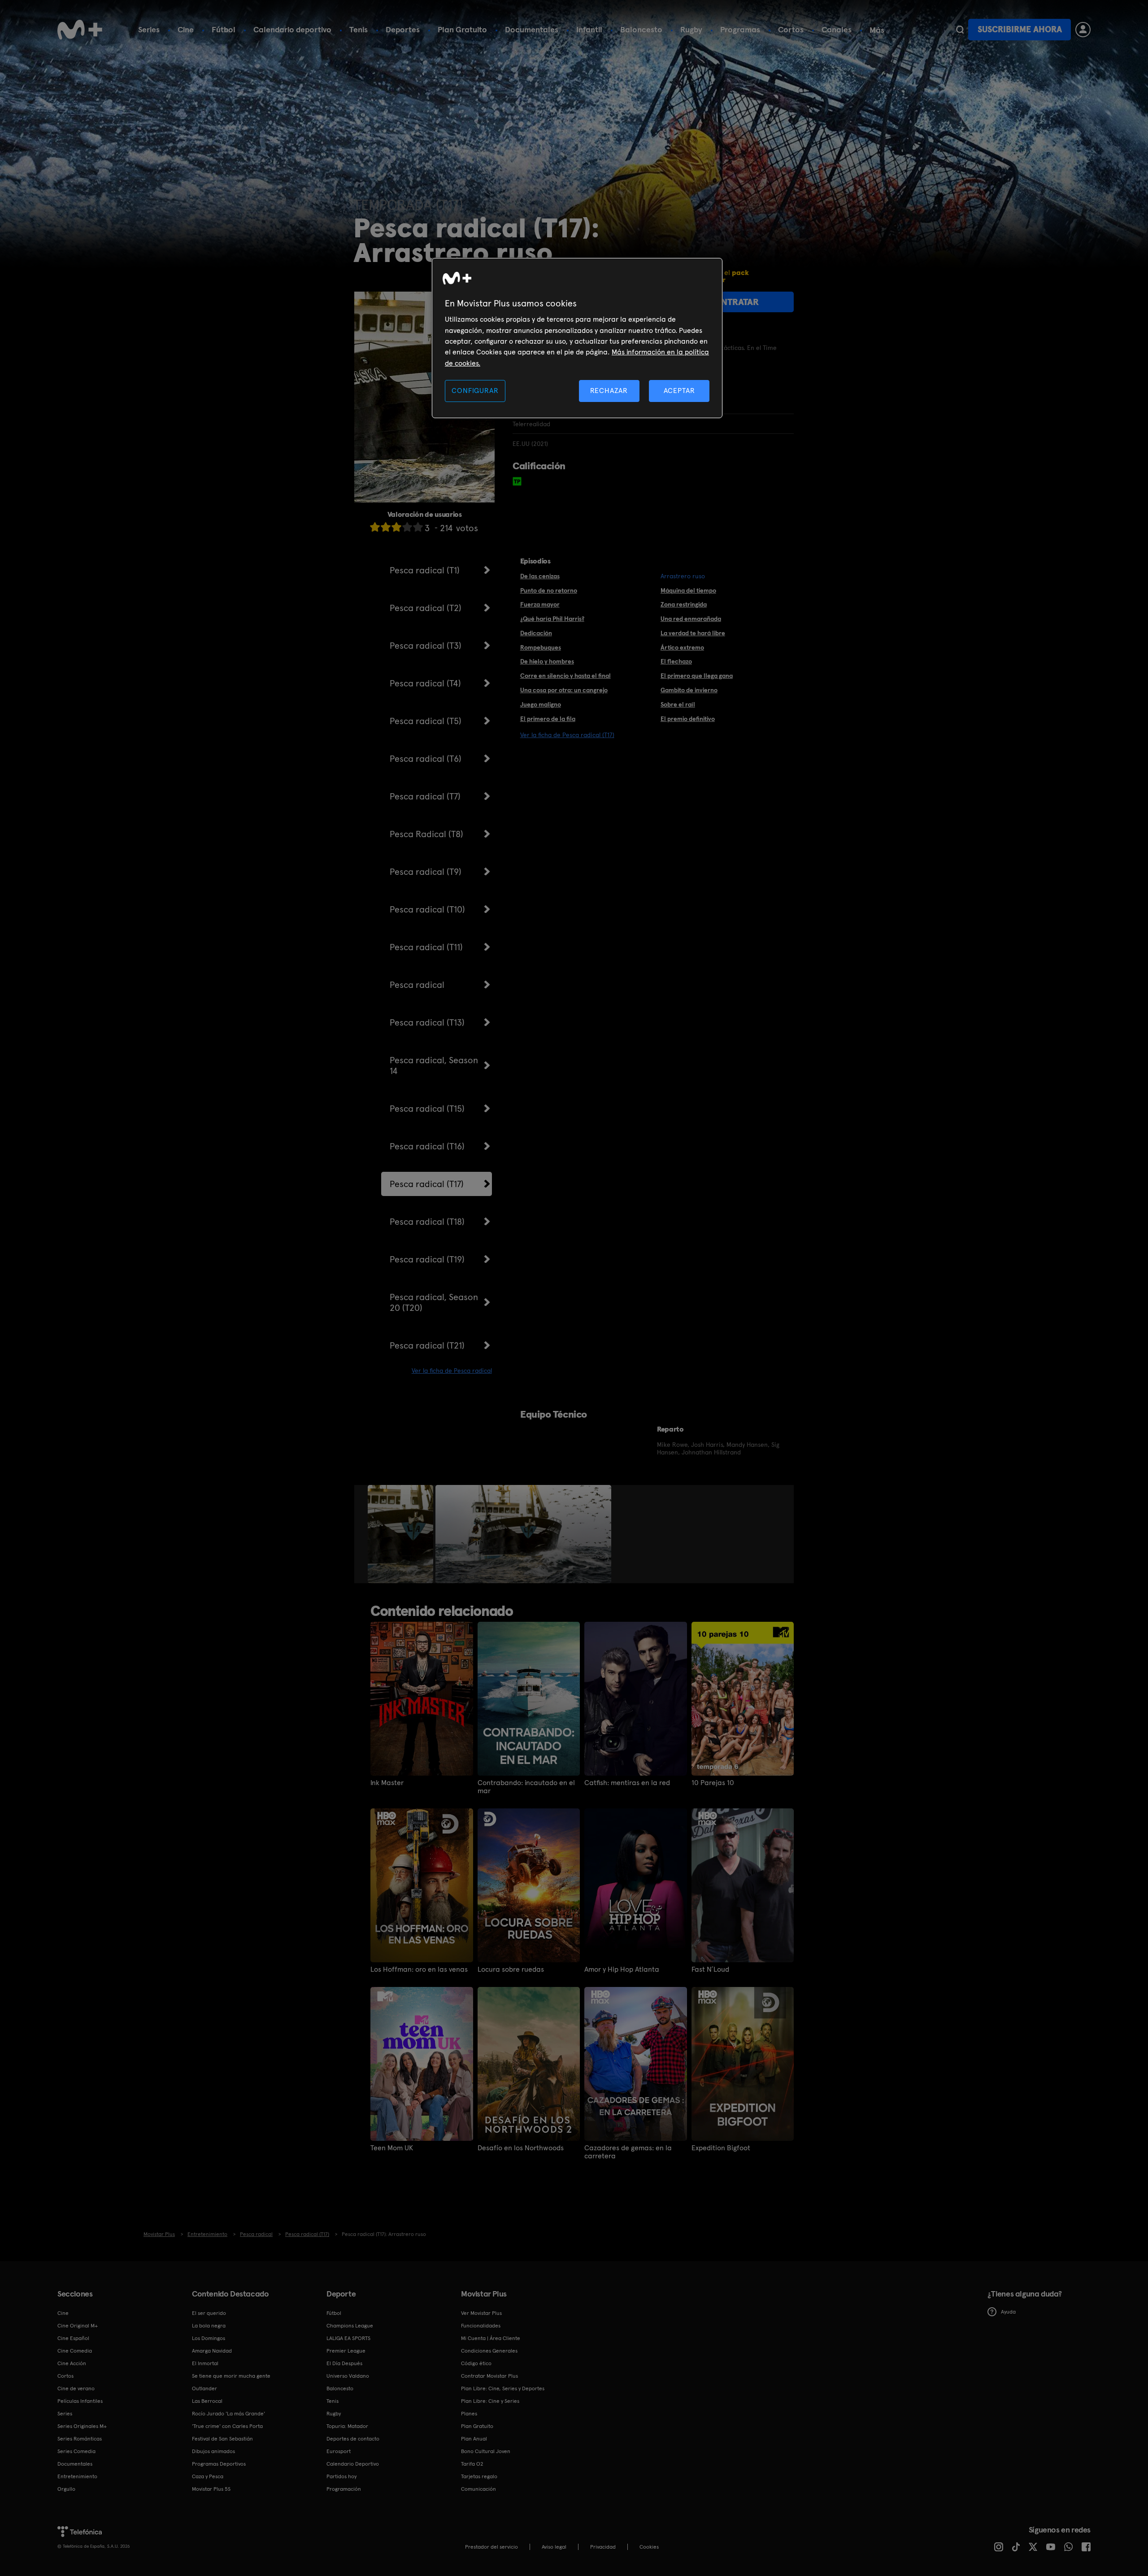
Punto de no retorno (549, 590)
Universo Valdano (348, 2376)
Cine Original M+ (78, 2326)
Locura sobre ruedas (511, 1969)
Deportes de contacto (353, 2439)
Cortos (791, 29)
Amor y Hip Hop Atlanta (622, 1969)
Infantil (589, 29)
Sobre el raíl (678, 704)
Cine (186, 29)
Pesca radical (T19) (427, 1259)
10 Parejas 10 (713, 1783)
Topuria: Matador (347, 2426)
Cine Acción (72, 2363)
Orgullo (66, 2489)
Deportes (403, 29)
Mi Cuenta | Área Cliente (491, 2338)
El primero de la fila (548, 719)
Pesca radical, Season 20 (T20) (434, 1302)
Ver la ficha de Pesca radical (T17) (567, 735)
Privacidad (603, 2547)
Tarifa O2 (472, 2464)
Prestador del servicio (491, 2547)
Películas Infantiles (80, 2401)
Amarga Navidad (212, 2351)
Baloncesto (641, 29)
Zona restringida (684, 604)
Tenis (359, 29)
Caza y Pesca (208, 2476)
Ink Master (387, 1783)
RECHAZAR (609, 391)
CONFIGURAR (475, 391)
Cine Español (73, 2338)
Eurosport (339, 2451)
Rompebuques (541, 647)
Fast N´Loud (710, 1969)
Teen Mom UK (392, 2148)
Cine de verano (76, 2388)
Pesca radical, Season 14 (434, 1065)
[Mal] (386, 527)
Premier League (346, 2351)
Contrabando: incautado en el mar (526, 1787)
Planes (469, 2414)
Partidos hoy (341, 2476)
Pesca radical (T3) (426, 646)
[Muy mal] (375, 527)
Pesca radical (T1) (425, 570)
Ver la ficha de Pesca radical (452, 1371)
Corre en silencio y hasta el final (565, 676)
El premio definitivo (688, 719)
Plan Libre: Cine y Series (490, 2401)
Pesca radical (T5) (426, 721)
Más (877, 30)
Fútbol (224, 29)
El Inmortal (205, 2363)
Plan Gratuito (462, 29)
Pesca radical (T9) (426, 872)
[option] (402, 1534)
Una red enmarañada (691, 619)
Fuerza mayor (540, 604)
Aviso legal (554, 2547)
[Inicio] (80, 30)
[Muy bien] (418, 527)
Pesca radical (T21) (427, 1345)
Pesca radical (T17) (427, 1184)
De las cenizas (540, 576)
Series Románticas (80, 2439)
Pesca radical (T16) (427, 1146)
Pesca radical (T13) (427, 1022)
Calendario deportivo (292, 29)
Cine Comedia (75, 2351)
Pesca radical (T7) (425, 796)
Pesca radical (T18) (427, 1222)
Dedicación (536, 633)
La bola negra (209, 2326)
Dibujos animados (213, 2451)
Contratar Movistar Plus (489, 2376)
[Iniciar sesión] (1083, 30)
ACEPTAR (679, 391)
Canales (837, 29)
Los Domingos (209, 2338)
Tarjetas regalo (479, 2476)
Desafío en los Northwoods (521, 2148)
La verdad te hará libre (693, 633)
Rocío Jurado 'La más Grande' (228, 2414)
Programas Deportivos (219, 2464)
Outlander (204, 2388)
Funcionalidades (481, 2326)
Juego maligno (541, 704)
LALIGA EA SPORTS (348, 2338)
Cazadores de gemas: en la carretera (628, 2152)
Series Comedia (76, 2451)
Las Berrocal (207, 2401)
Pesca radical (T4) (425, 683)
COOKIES (649, 2547)
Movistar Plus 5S (211, 2489)
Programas (740, 29)
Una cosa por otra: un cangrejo (564, 690)
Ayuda (1008, 2312)
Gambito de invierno (689, 690)
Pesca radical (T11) (426, 947)
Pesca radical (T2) (426, 608)
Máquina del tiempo (688, 590)
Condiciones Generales (489, 2351)
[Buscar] (960, 30)
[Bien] (407, 527)
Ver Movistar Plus (481, 2313)
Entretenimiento (77, 2476)
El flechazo (676, 661)
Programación (344, 2489)
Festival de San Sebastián (222, 2439)
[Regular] (396, 527)
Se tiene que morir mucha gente (231, 2376)
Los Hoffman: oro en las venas (419, 1969)
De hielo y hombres (547, 661)
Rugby (691, 29)
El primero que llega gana (697, 676)
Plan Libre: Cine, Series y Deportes (503, 2388)
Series (149, 29)
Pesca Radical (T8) (426, 834)
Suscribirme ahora (1020, 29)
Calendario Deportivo (353, 2464)
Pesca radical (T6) (426, 759)
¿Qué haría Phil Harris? (552, 619)
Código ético (476, 2363)
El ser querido (209, 2313)
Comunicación (478, 2489)
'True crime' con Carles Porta (227, 2426)
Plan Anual (474, 2439)
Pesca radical (417, 985)
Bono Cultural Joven (486, 2451)
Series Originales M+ (82, 2426)
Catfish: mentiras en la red (627, 1783)
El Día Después (344, 2363)
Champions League (350, 2326)
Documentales (532, 29)
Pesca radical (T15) (427, 1109)
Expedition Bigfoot (721, 2148)
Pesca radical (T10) (427, 909)
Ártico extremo (682, 647)
